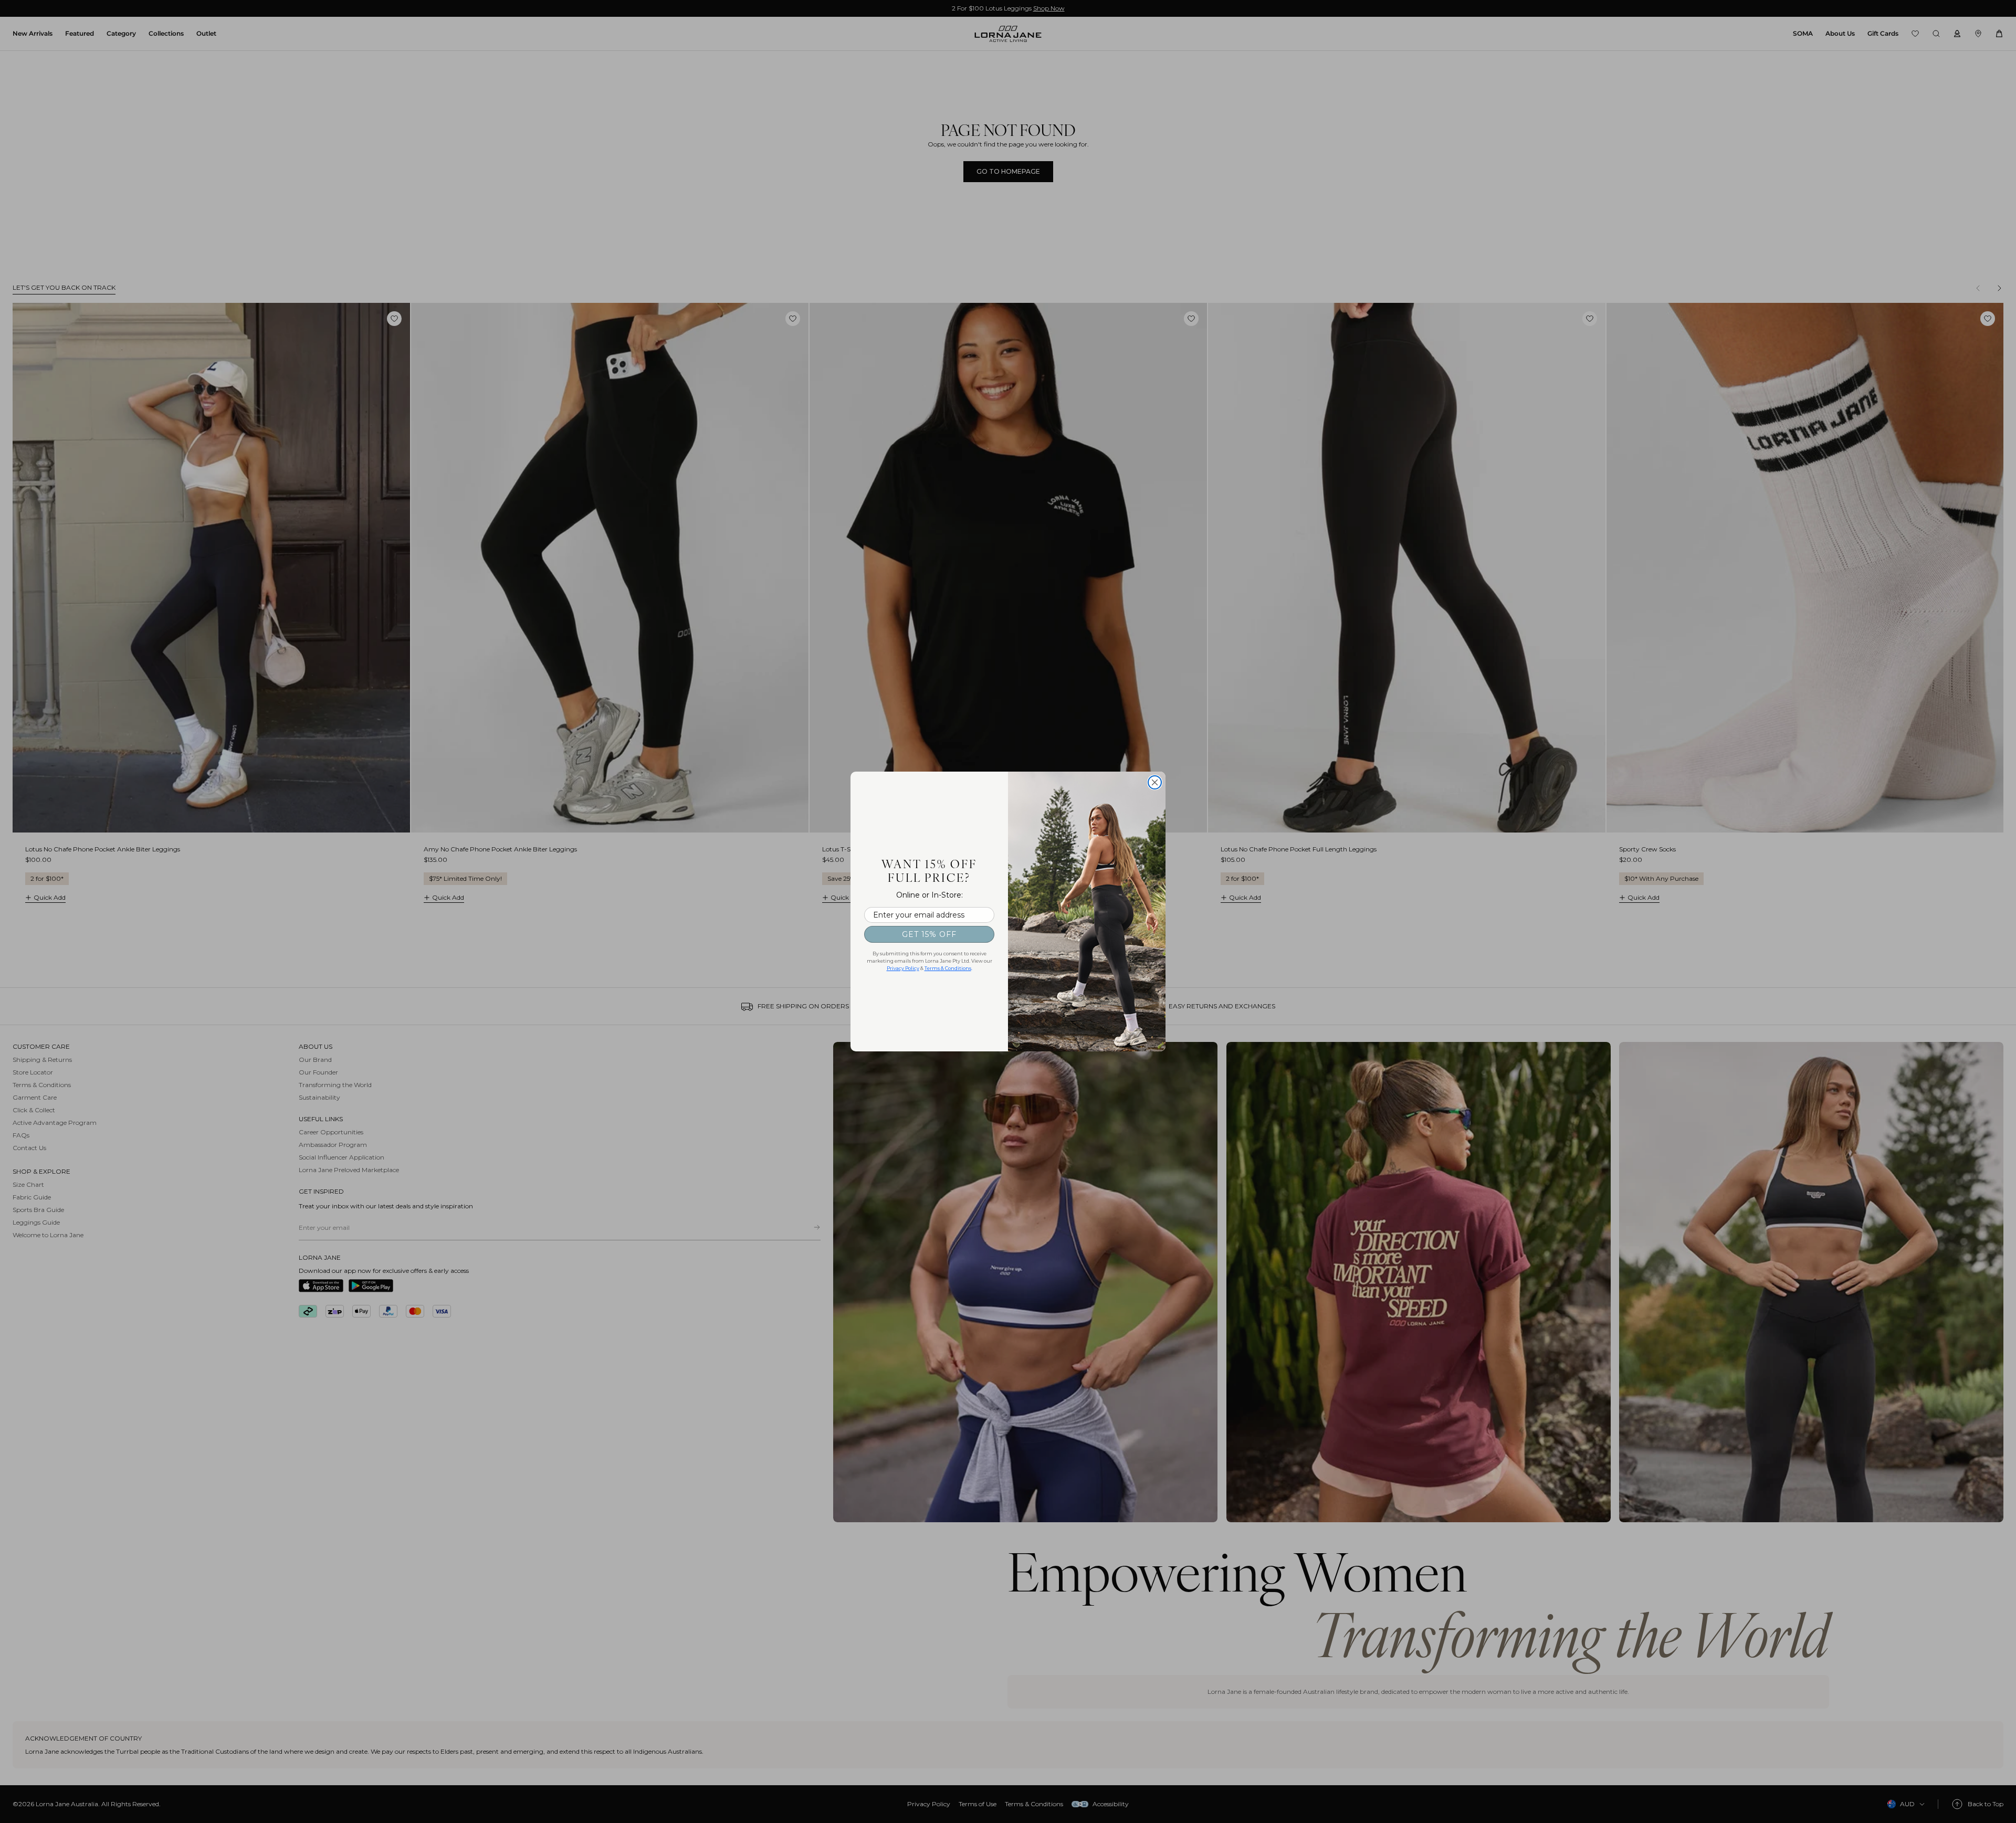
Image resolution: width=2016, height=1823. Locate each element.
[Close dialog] (1155, 782)
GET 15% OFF (929, 934)
